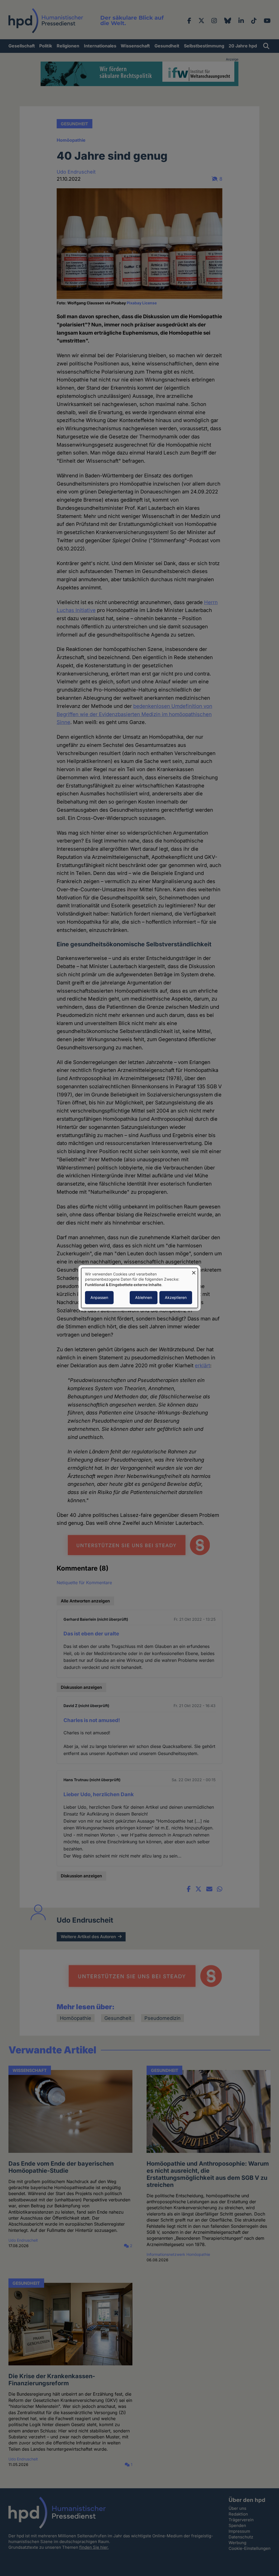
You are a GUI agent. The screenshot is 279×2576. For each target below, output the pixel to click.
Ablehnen (144, 1298)
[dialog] (139, 1288)
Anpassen (99, 1298)
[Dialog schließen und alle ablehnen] (194, 1271)
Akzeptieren (176, 1298)
